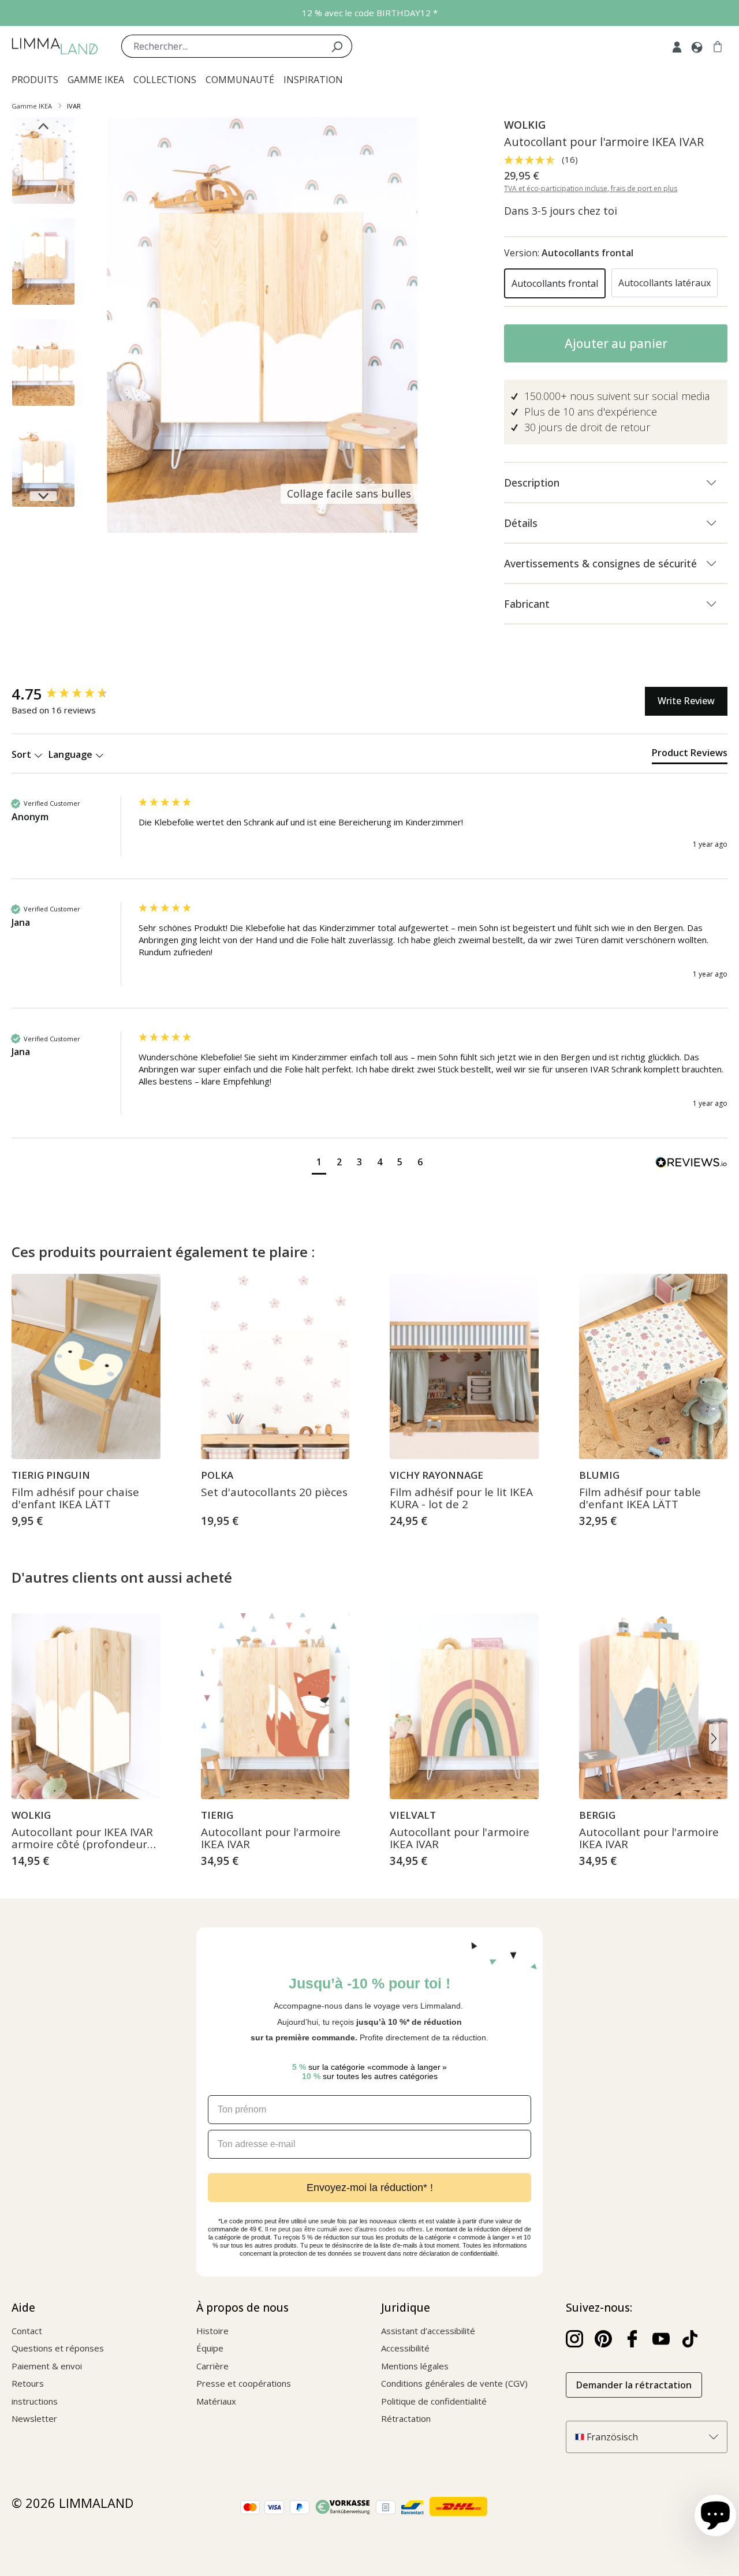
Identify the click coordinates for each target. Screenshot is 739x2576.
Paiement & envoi (47, 2366)
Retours (28, 2383)
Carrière (212, 2366)
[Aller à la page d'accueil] (55, 46)
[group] (72, 694)
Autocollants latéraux (665, 283)
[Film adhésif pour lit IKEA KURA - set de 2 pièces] (464, 1367)
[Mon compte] (677, 46)
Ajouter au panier (616, 343)
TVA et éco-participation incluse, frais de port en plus (591, 188)
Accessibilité (405, 2348)
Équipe (210, 2348)
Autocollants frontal (555, 283)
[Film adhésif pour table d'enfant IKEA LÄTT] (654, 1367)
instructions (35, 2401)
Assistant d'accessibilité (428, 2331)
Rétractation (406, 2418)
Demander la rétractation (634, 2385)
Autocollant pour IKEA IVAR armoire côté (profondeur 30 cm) (82, 1839)
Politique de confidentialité (434, 2401)
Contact (27, 2331)
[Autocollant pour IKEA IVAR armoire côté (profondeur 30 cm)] (86, 1706)
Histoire (212, 2331)
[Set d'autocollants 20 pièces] (275, 1367)
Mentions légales (415, 2366)
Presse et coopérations (244, 2383)
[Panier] (718, 46)
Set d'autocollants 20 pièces (274, 1493)
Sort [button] (23, 754)
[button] (319, 1163)
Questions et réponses (58, 2348)
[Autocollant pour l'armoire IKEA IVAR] (275, 1706)
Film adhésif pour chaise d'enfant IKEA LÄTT (75, 1499)
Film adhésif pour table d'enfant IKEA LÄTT (640, 1499)
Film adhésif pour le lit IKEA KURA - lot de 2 (461, 1499)
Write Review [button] (686, 701)
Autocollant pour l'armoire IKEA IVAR (271, 1839)
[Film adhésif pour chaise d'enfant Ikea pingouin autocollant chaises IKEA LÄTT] (86, 1367)
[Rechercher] (337, 46)
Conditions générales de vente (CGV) (454, 2383)
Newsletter (34, 2418)
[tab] (690, 755)
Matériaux (216, 2401)
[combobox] (222, 46)
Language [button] (72, 754)
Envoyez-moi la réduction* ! (370, 2188)
